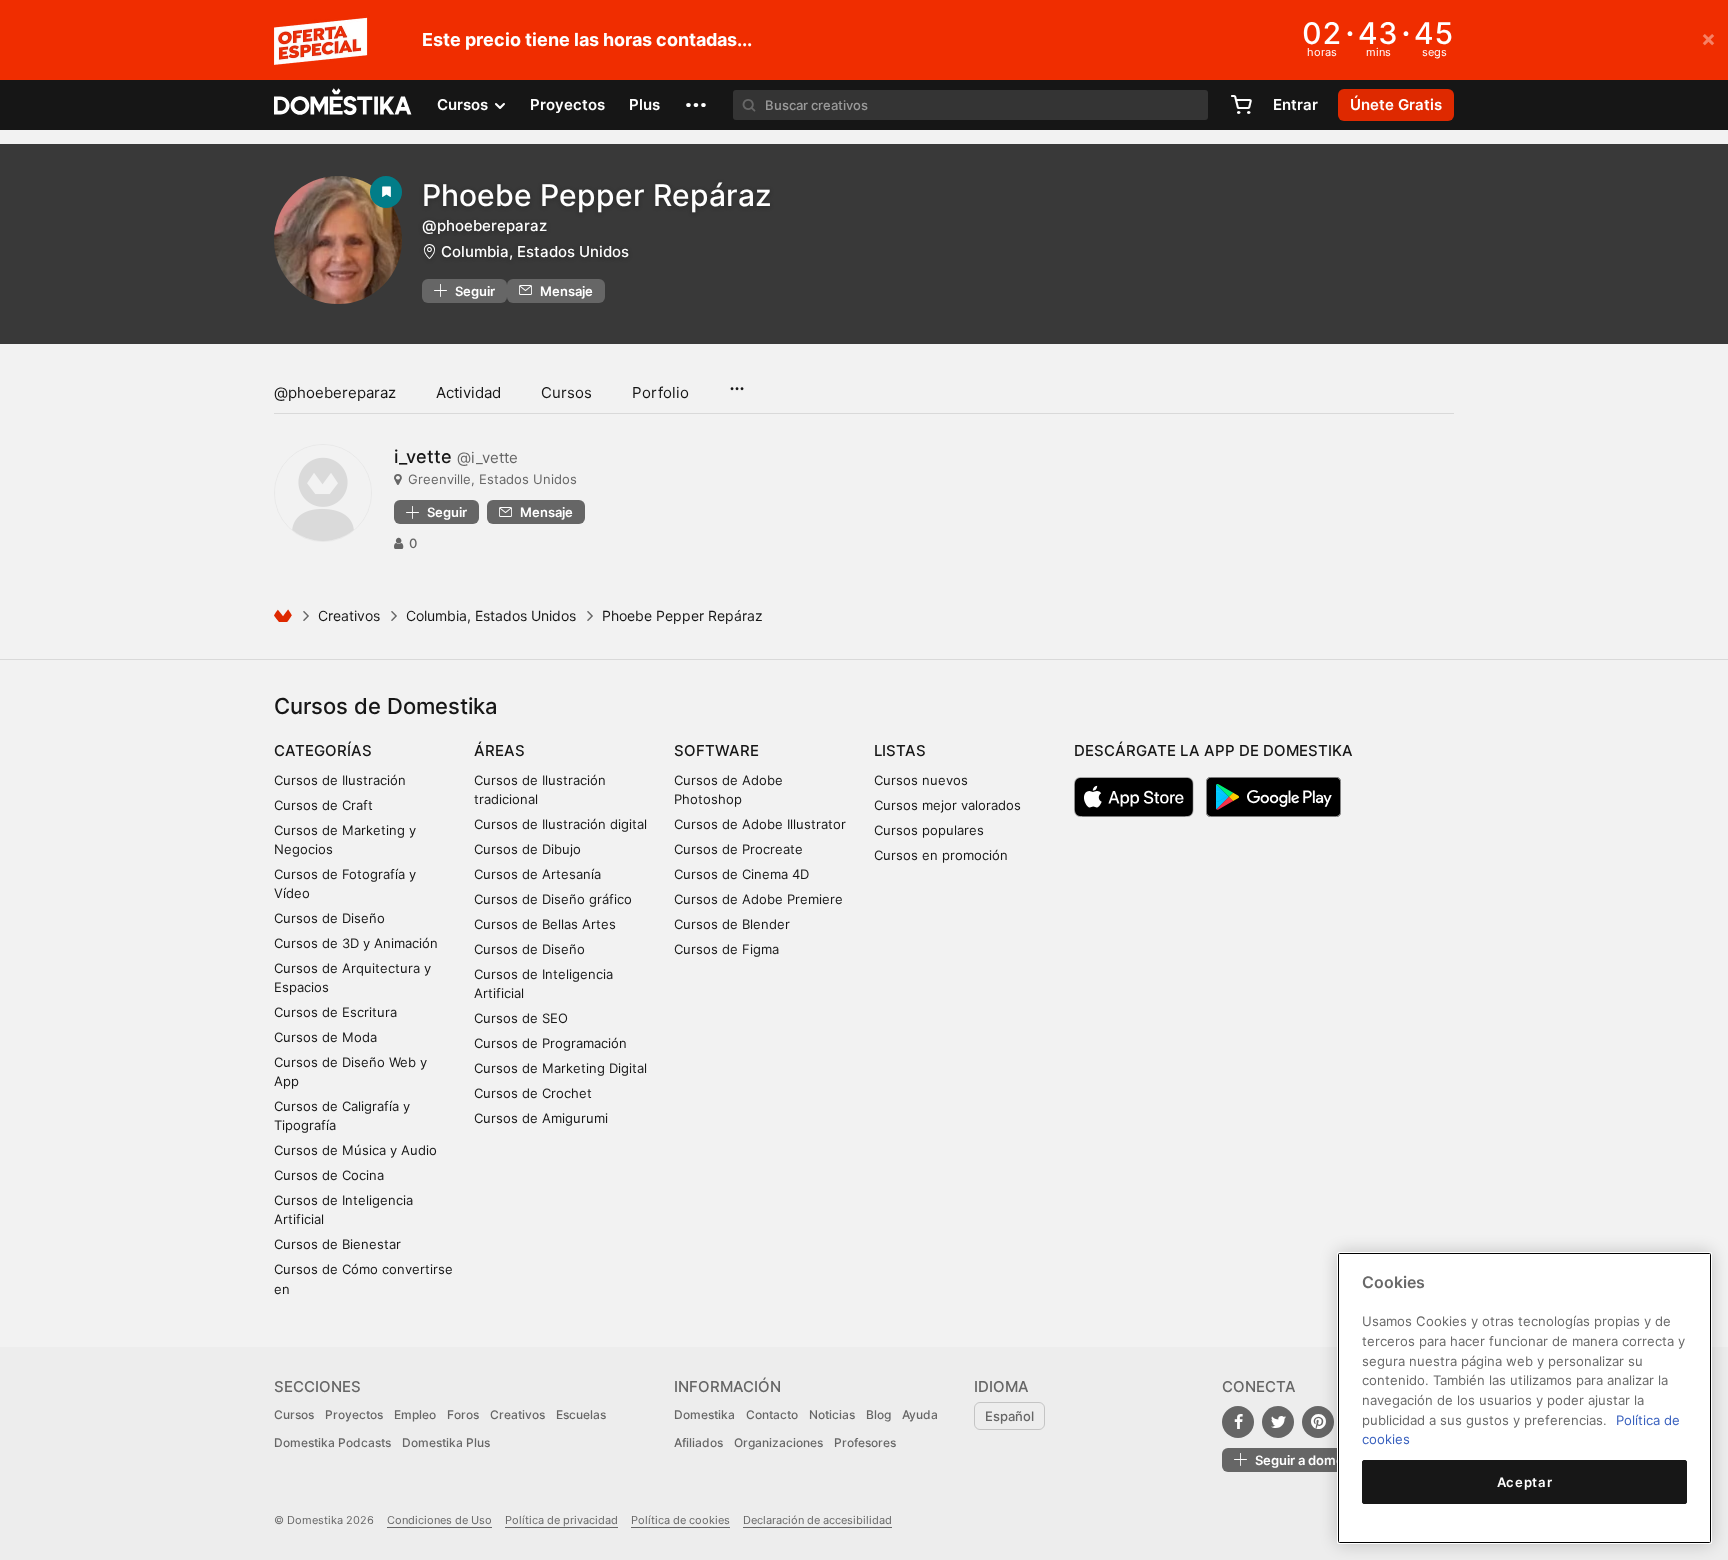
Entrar (1295, 104)
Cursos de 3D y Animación (356, 943)
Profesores (865, 1442)
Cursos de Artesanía (537, 874)
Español (1009, 1416)
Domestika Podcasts (332, 1442)
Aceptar (1525, 1482)
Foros (463, 1414)
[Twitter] (1278, 1422)
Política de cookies (680, 1520)
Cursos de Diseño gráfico (553, 899)
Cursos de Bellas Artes (545, 924)
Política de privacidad (561, 1520)
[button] (696, 105)
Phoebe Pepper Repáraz (597, 195)
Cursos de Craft (323, 805)
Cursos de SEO (521, 1018)
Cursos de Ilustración (340, 780)
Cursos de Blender (732, 924)
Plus (644, 104)
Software (716, 750)
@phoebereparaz (335, 392)
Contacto (772, 1414)
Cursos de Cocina (329, 1175)
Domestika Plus (446, 1442)
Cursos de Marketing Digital (560, 1068)
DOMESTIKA (343, 105)
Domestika (704, 1414)
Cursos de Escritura (335, 1012)
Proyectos (567, 104)
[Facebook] (1238, 1422)
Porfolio (660, 392)
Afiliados (698, 1442)
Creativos (349, 615)
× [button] (1708, 38)
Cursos (566, 392)
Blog (878, 1414)
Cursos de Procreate (738, 849)
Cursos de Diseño (329, 918)
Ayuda (920, 1414)
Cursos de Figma (726, 949)
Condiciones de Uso (439, 1520)
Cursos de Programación (550, 1043)
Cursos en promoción (941, 855)
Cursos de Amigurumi (541, 1118)
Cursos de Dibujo (527, 849)
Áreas (499, 750)
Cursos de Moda (325, 1037)
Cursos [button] (464, 104)
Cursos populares (929, 830)
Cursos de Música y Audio (355, 1150)
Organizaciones (778, 1442)
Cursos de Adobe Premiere (758, 899)
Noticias (832, 1414)
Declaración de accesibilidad (817, 1520)
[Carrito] (1241, 105)
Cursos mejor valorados (947, 805)
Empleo (415, 1414)
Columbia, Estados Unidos (535, 251)
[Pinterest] (1318, 1422)
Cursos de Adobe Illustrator (760, 824)
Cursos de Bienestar (337, 1244)
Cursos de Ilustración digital (560, 824)
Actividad (468, 392)
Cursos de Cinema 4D (741, 874)
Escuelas (581, 1414)
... (736, 382)
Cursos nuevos (921, 780)
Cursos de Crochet (533, 1093)
